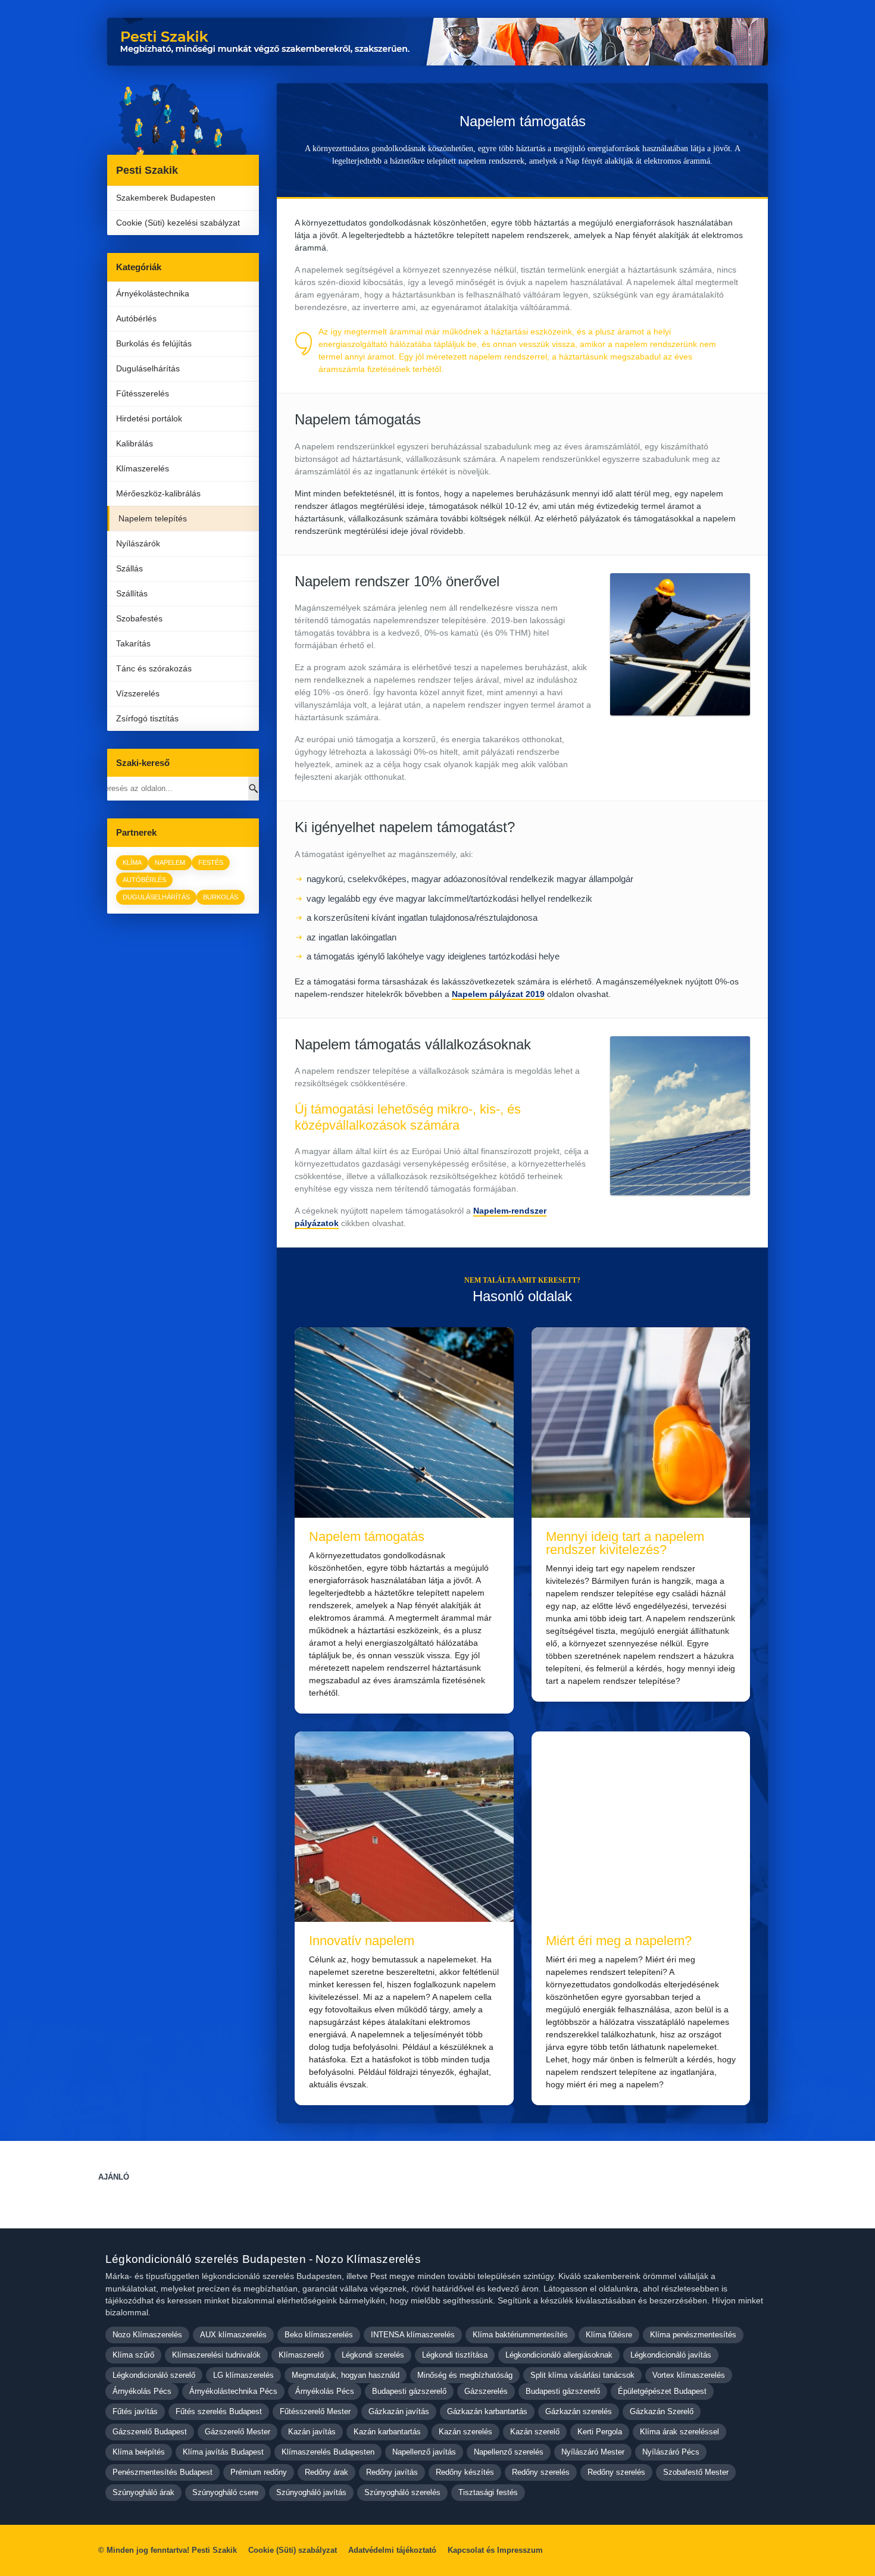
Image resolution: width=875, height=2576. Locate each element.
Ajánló (114, 2177)
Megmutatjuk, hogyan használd (346, 2375)
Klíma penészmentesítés (693, 2335)
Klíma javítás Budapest (223, 2452)
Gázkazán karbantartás (487, 2411)
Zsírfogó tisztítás (147, 718)
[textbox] (443, 1077)
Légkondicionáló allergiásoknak (559, 2355)
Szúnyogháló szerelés (402, 2492)
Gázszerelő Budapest (150, 2432)
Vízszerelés (138, 693)
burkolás (221, 897)
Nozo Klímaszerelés (147, 2335)
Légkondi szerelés (373, 2355)
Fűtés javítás (135, 2411)
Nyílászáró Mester (593, 2452)
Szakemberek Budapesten (166, 198)
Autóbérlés (136, 318)
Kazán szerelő (535, 2432)
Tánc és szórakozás (154, 668)
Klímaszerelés (143, 468)
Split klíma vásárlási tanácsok (582, 2375)
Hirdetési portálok (149, 418)
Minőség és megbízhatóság (465, 2375)
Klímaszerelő (301, 2355)
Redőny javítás (392, 2472)
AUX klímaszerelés (233, 2335)
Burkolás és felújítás (154, 343)
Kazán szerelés (465, 2432)
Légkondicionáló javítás (671, 2355)
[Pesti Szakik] (183, 119)
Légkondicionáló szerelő (154, 2375)
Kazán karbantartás (387, 2432)
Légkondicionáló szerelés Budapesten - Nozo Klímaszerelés (263, 2259)
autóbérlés (144, 880)
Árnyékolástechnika (153, 293)
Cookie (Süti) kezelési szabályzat (178, 223)
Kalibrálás (135, 443)
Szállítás (132, 593)
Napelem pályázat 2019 (498, 994)
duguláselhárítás (156, 897)
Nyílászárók (138, 543)
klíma (132, 862)
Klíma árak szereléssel (679, 2432)
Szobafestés (139, 618)
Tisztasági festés (488, 2492)
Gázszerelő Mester (237, 2432)
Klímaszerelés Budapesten (328, 2452)
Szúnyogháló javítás (311, 2492)
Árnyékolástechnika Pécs (233, 2391)
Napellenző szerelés (509, 2452)
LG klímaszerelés (243, 2375)
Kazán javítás (312, 2432)
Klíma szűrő (133, 2355)
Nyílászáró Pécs (671, 2452)
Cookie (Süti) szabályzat (293, 2550)
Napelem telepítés (153, 518)
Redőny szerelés (541, 2472)
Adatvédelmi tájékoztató (392, 2550)
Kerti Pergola (600, 2432)
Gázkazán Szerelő (662, 2411)
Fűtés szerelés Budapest (219, 2411)
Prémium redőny (259, 2472)
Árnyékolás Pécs (142, 2391)
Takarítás (133, 643)
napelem (170, 862)
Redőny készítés (465, 2472)
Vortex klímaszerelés (689, 2375)
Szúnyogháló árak (143, 2492)
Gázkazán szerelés (579, 2411)
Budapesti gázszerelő (409, 2391)
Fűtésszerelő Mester (315, 2411)
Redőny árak (326, 2472)
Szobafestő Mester (696, 2472)
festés (211, 862)
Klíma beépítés (139, 2452)
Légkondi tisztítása (455, 2355)
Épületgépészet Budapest (662, 2391)
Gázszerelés (486, 2391)
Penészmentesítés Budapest (162, 2472)
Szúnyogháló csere (225, 2492)
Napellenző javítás (424, 2452)
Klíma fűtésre (609, 2335)
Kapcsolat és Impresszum (495, 2550)
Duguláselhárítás (148, 368)
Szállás (129, 568)
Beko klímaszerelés (319, 2335)
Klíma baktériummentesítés (520, 2335)
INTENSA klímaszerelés (413, 2335)
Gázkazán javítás (399, 2411)
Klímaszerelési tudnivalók (216, 2355)
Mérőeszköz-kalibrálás (158, 493)
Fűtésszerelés (143, 393)
